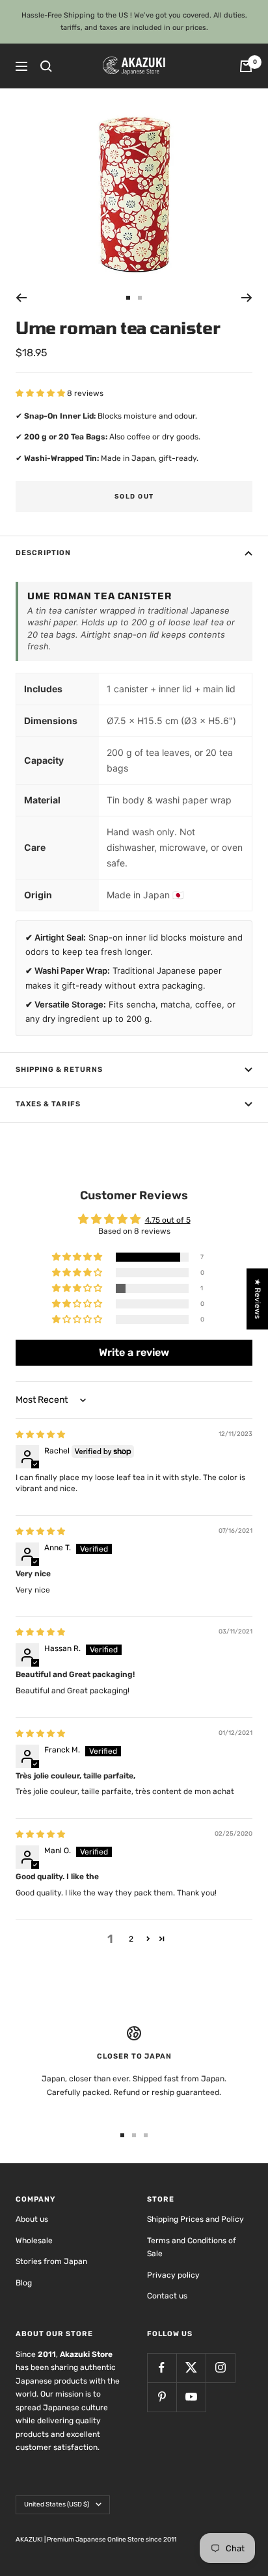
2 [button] (131, 1939)
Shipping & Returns (59, 1070)
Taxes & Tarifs (48, 1104)
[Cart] (246, 66)
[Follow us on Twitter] (191, 2368)
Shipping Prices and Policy (195, 2219)
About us (32, 2219)
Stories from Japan (51, 2261)
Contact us (167, 2296)
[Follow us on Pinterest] (162, 2397)
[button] (41, 393)
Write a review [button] (134, 1352)
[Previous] (21, 298)
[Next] (247, 298)
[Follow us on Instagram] (220, 2368)
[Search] (46, 66)
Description (43, 553)
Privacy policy (173, 2275)
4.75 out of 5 (168, 1220)
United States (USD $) (57, 2504)
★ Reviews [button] (258, 1299)
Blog (24, 2283)
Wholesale (34, 2241)
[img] (40, 1435)
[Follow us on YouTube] (191, 2397)
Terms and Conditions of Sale (192, 2247)
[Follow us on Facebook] (162, 2368)
